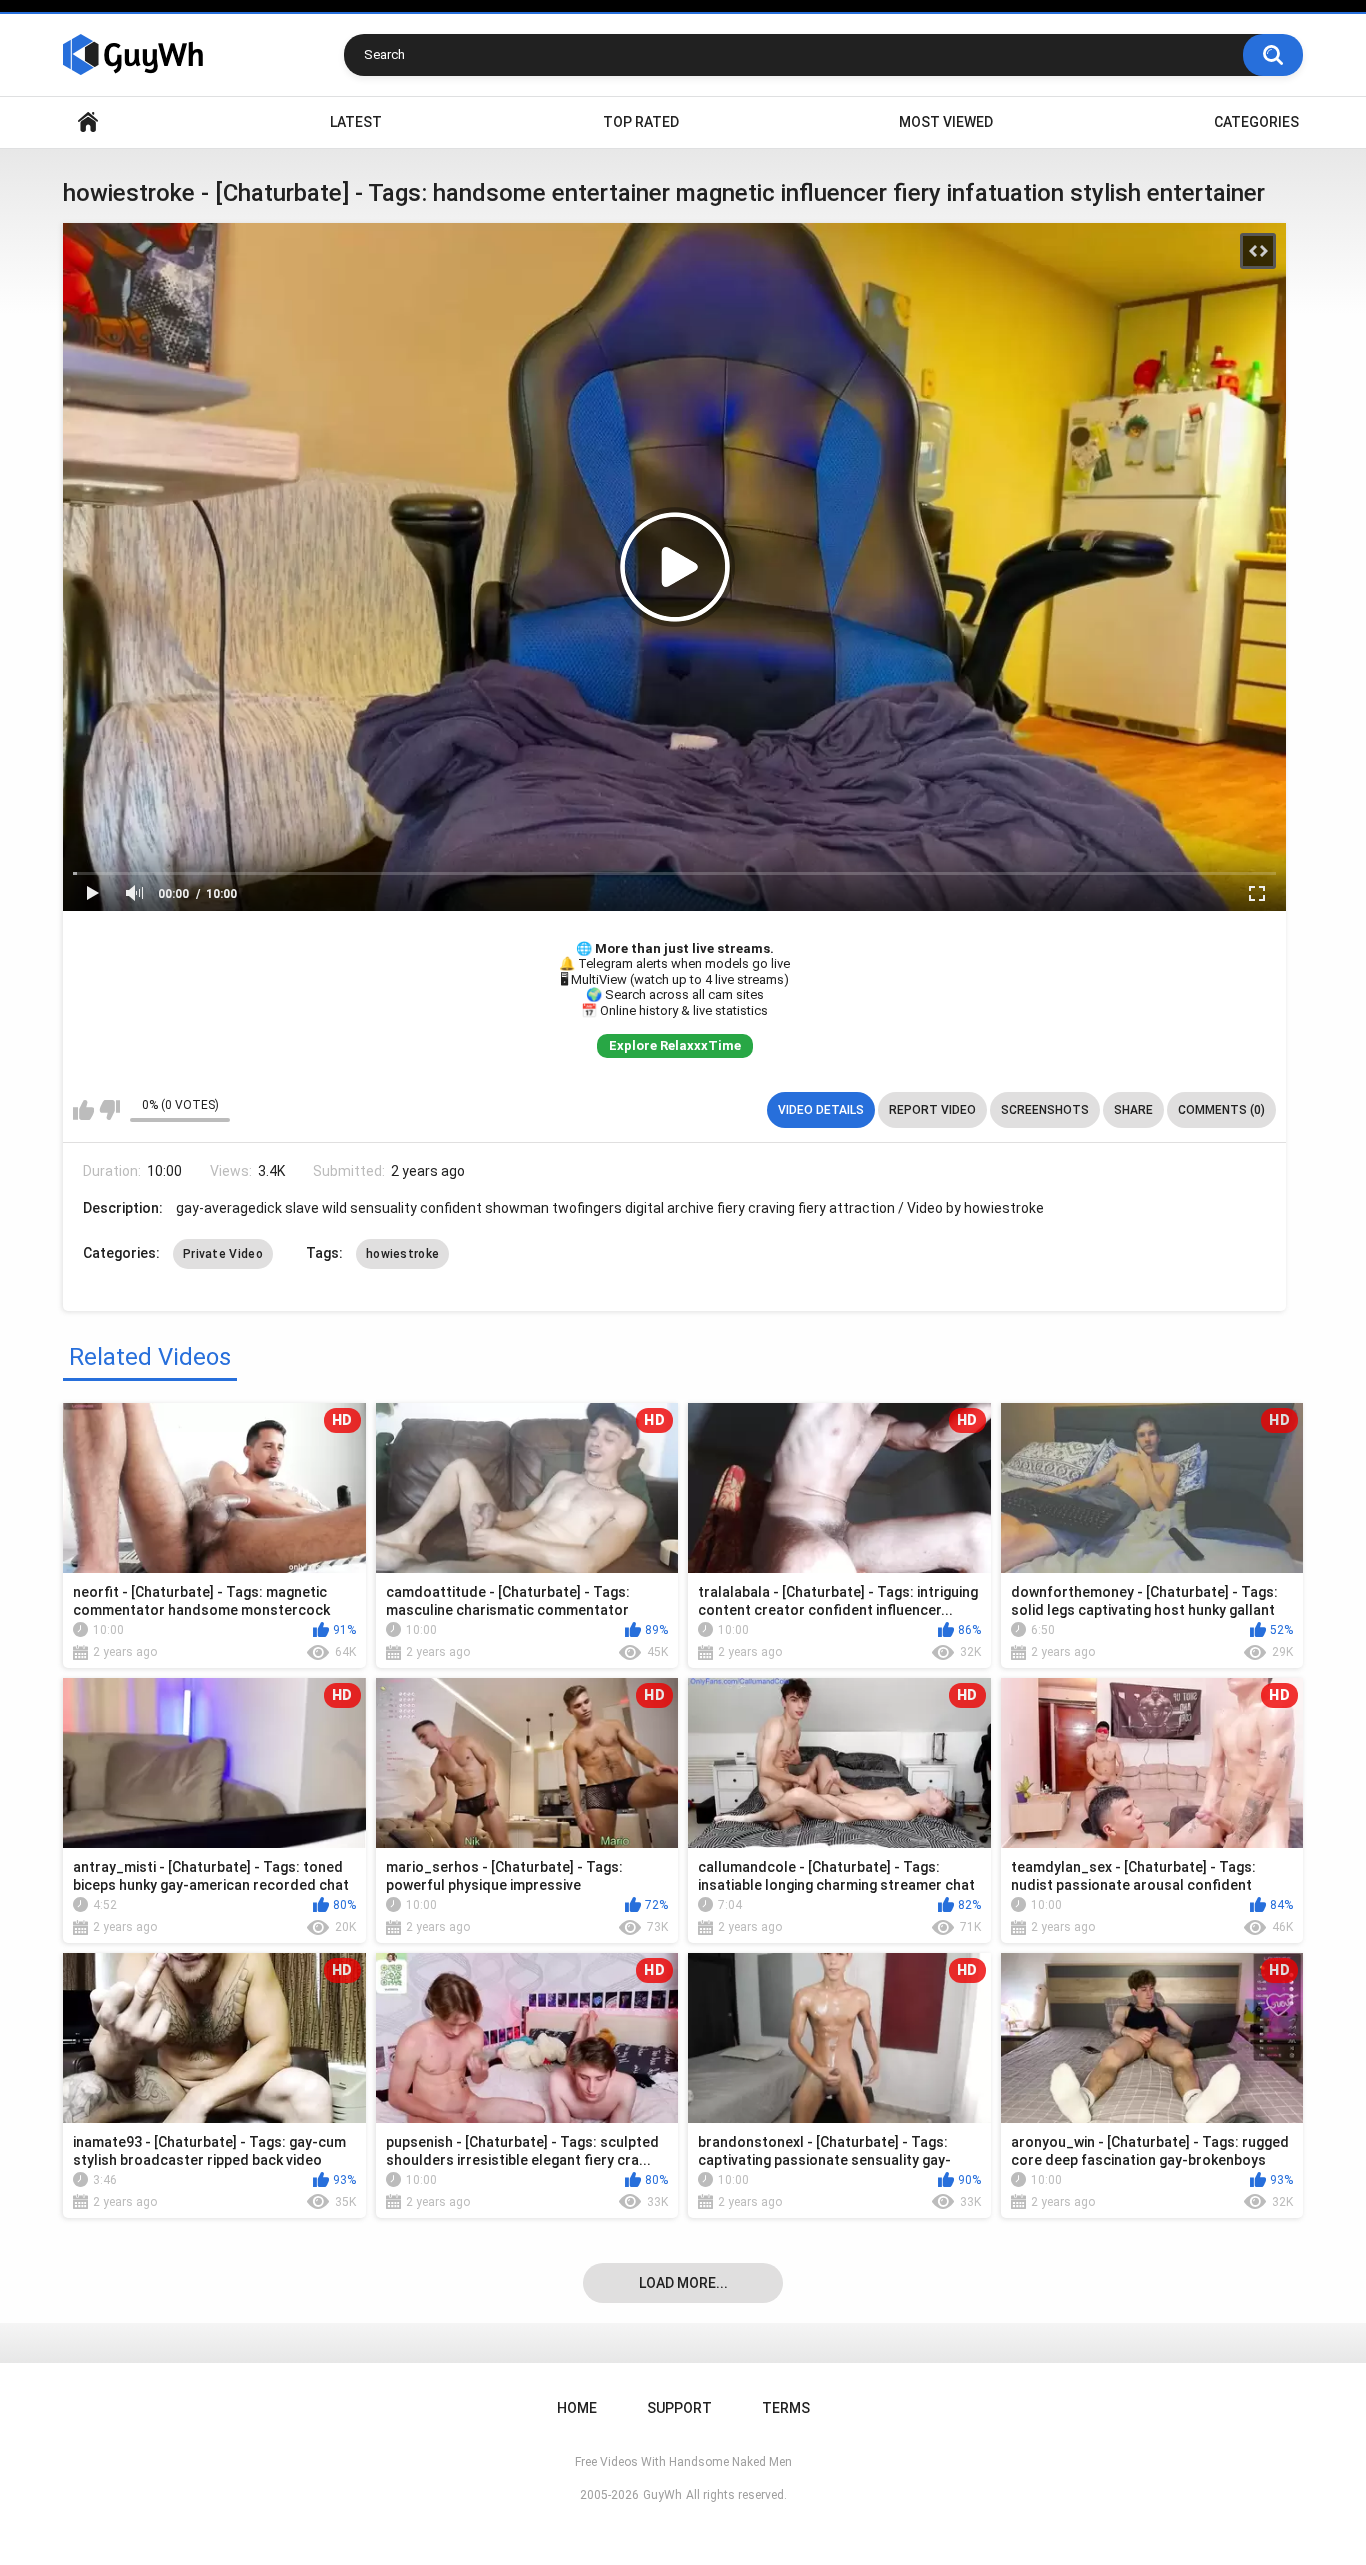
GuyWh (662, 2495)
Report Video (932, 1110)
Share (1133, 1110)
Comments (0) (1221, 1110)
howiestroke (402, 1254)
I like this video (83, 1110)
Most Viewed (946, 122)
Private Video (223, 1254)
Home (88, 122)
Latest (356, 122)
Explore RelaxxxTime (675, 1045)
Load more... (683, 2283)
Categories (1256, 122)
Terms (786, 2408)
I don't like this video (109, 1110)
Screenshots (1045, 1110)
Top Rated (641, 122)
